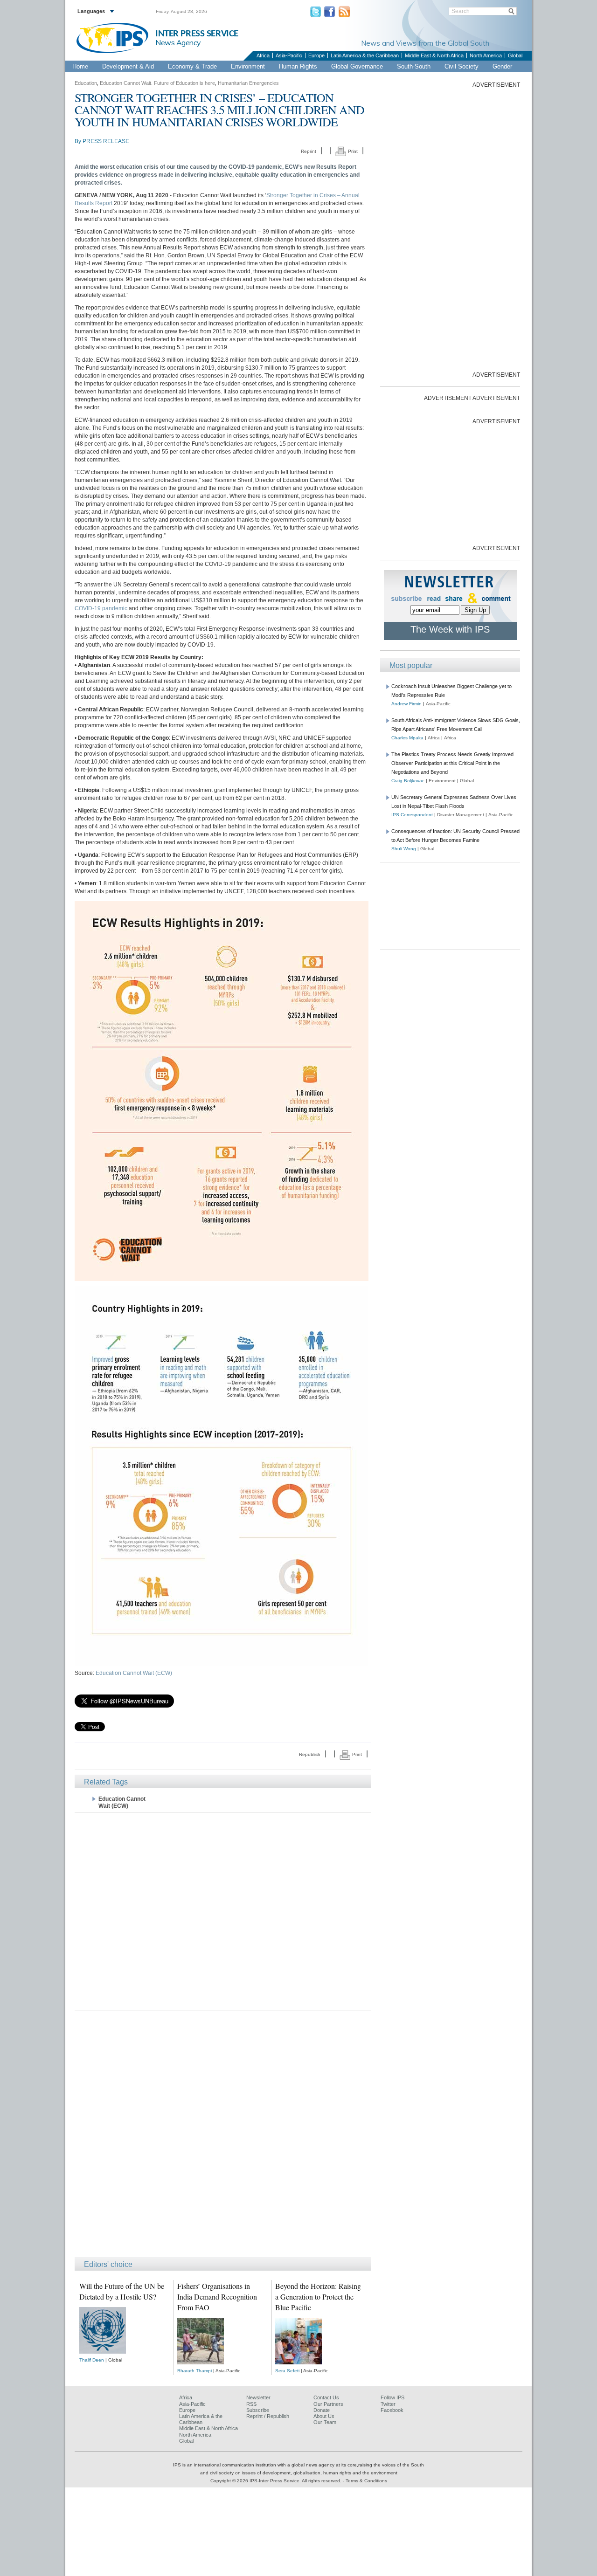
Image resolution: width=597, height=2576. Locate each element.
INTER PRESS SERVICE (197, 34)
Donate (322, 2410)
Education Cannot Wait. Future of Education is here (157, 83)
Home (80, 66)
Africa (263, 55)
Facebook (392, 2410)
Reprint (309, 151)
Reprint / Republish (268, 2416)
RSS (251, 2404)
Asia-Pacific (289, 55)
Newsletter (258, 2397)
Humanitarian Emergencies (248, 83)
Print (352, 151)
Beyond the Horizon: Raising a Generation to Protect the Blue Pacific (318, 2297)
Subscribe (258, 2410)
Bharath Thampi (194, 2371)
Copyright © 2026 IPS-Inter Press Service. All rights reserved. (277, 2481)
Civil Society (462, 66)
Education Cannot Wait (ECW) (134, 1673)
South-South (414, 66)
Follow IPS (392, 2397)
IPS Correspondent (412, 815)
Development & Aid (128, 66)
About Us (324, 2416)
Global (515, 55)
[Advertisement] (223, 1911)
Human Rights (298, 66)
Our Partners (328, 2404)
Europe (316, 55)
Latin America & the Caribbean (365, 55)
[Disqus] (223, 2138)
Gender (502, 66)
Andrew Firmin (406, 704)
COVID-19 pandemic (101, 608)
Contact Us (326, 2397)
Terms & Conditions (366, 2481)
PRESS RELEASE (106, 141)
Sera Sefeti (287, 2371)
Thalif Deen (92, 2360)
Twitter (388, 2404)
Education (86, 83)
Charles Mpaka (407, 738)
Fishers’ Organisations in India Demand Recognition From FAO (217, 2297)
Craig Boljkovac (408, 781)
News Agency (178, 42)
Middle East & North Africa (434, 55)
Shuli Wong (404, 849)
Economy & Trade (192, 66)
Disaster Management (461, 815)
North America (486, 55)
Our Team (325, 2422)
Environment (248, 66)
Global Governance (357, 66)
